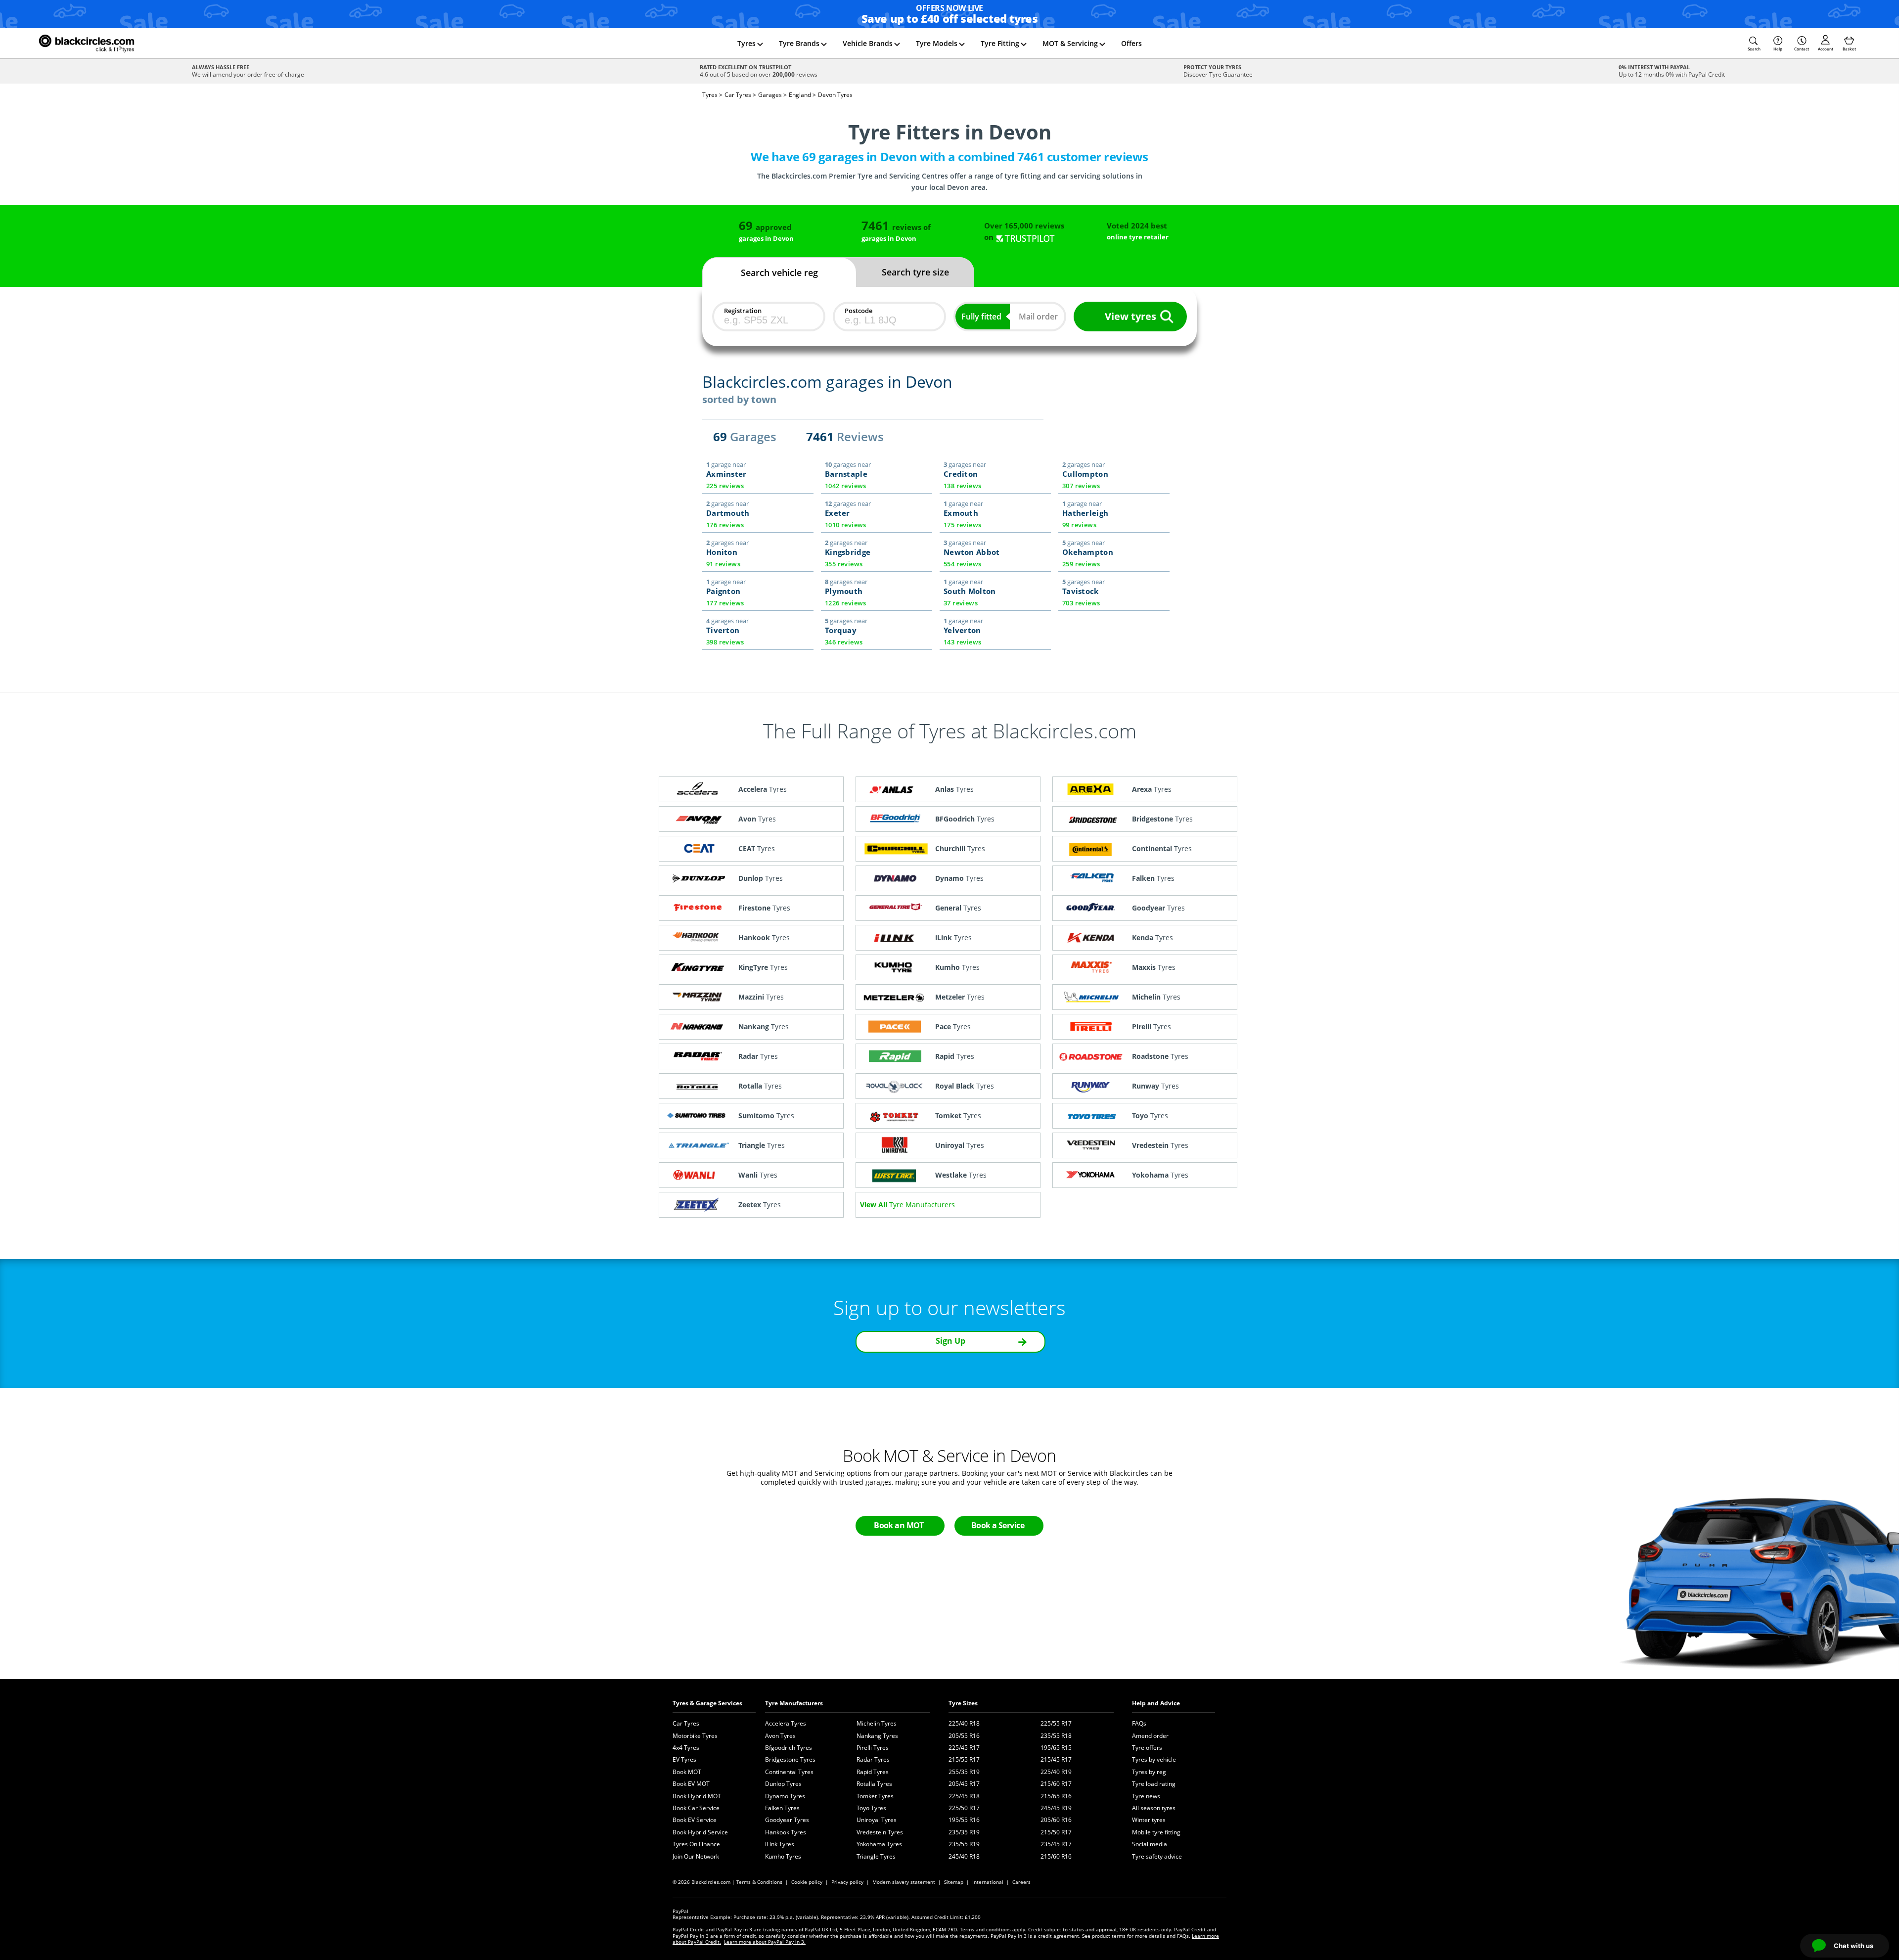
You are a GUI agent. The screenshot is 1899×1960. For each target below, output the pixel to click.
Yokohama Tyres (879, 1844)
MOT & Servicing (1070, 43)
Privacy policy (847, 1882)
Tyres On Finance (696, 1844)
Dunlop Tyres (783, 1784)
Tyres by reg (1149, 1772)
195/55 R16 (964, 1820)
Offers (1131, 43)
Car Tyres (686, 1723)
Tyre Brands (799, 43)
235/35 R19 (964, 1832)
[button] (1754, 44)
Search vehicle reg (779, 273)
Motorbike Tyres (695, 1736)
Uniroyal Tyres (877, 1820)
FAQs (1139, 1723)
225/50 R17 (964, 1808)
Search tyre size (915, 272)
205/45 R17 (964, 1784)
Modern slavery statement (904, 1882)
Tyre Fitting (1000, 43)
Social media (1150, 1844)
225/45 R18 (964, 1796)
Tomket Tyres (875, 1796)
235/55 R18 (1056, 1736)
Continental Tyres (789, 1772)
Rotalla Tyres (874, 1784)
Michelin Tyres (877, 1723)
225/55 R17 (1056, 1723)
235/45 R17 (1056, 1844)
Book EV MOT (691, 1784)
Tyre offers (1147, 1748)
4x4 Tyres (686, 1748)
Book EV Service (695, 1820)
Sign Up (950, 1341)
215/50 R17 (1056, 1832)
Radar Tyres (873, 1759)
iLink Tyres (780, 1844)
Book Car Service (696, 1808)
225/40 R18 (964, 1723)
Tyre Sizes (963, 1703)
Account (1826, 49)
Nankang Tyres (877, 1736)
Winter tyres (1149, 1820)
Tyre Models (937, 43)
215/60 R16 (1056, 1856)
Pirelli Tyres (873, 1748)
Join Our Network (696, 1856)
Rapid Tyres (873, 1772)
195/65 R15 (1056, 1748)
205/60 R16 (1056, 1820)
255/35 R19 (964, 1772)
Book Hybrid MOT (697, 1796)
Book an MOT (899, 1525)
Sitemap (954, 1882)
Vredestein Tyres (880, 1832)
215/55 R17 (964, 1759)
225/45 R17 (964, 1748)
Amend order (1150, 1736)
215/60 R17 (1056, 1784)
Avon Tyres (780, 1736)
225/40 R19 (1056, 1772)
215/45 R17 (1056, 1759)
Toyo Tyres (871, 1808)
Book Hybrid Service (700, 1832)
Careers (1021, 1882)
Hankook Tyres (786, 1832)
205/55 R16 (964, 1736)
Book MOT (687, 1772)
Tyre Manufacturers (794, 1703)
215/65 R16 (1056, 1796)
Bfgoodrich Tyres (789, 1748)
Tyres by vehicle (1154, 1759)
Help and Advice (1156, 1703)
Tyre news (1146, 1796)
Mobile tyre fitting (1156, 1832)
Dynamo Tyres (785, 1796)
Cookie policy (807, 1882)
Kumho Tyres (783, 1856)
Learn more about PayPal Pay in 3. (765, 1942)
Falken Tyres (782, 1808)
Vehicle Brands (868, 43)
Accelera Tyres (786, 1723)
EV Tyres (684, 1759)
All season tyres (1154, 1808)
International (988, 1882)
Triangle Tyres (876, 1856)
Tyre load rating (1154, 1784)
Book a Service (998, 1525)
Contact (1802, 49)
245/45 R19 (1056, 1808)
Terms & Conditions (759, 1882)
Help (1778, 49)
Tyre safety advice (1157, 1856)
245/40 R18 (964, 1856)
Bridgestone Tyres (790, 1759)
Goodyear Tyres (787, 1820)
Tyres (746, 43)
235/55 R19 (964, 1844)
